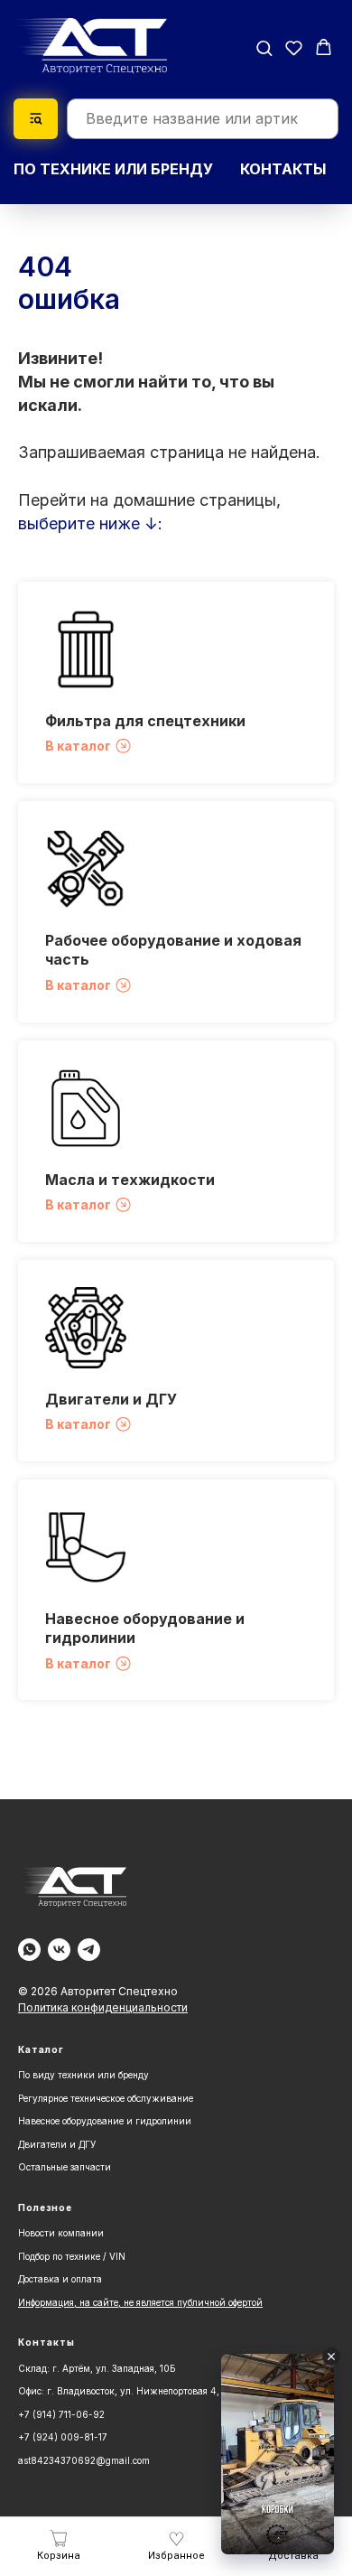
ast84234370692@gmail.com (84, 2460)
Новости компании (61, 2233)
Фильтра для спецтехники (145, 721)
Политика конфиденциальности (103, 2007)
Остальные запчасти (65, 2167)
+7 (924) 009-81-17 (63, 2437)
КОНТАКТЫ (283, 169)
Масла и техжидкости (130, 1180)
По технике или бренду (113, 169)
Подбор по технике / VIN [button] (72, 2256)
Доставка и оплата (60, 2279)
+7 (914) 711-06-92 (61, 2414)
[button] (264, 47)
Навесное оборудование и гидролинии (105, 2121)
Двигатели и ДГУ (111, 1399)
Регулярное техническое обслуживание (106, 2098)
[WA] (29, 1950)
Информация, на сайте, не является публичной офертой (140, 2302)
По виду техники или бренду (83, 2075)
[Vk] (59, 1950)
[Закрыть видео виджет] (331, 2357)
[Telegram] (89, 1950)
